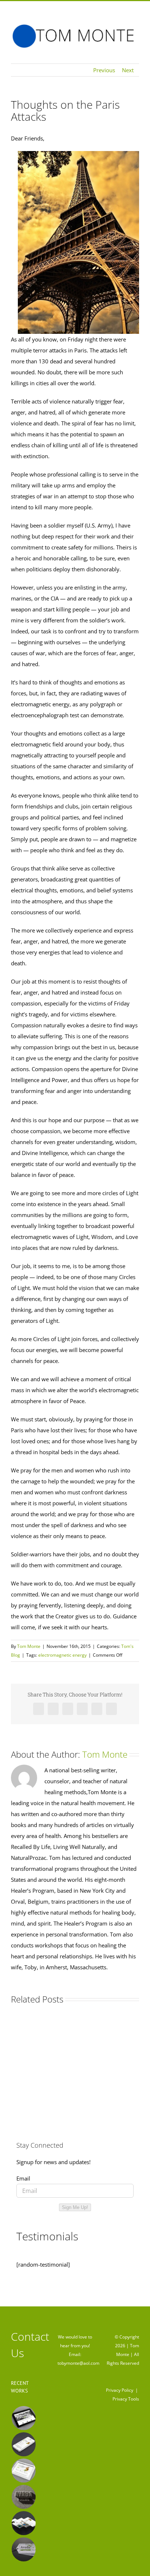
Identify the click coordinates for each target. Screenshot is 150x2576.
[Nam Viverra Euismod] (23, 2497)
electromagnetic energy (62, 1655)
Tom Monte (29, 1646)
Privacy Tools (126, 2399)
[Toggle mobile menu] (136, 52)
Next (128, 70)
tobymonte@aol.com (78, 2363)
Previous (104, 70)
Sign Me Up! (75, 2207)
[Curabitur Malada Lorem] (23, 2523)
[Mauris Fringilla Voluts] (23, 2444)
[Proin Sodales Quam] (23, 2471)
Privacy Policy (120, 2390)
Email (23, 2178)
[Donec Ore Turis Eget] (23, 2418)
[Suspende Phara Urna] (23, 2549)
